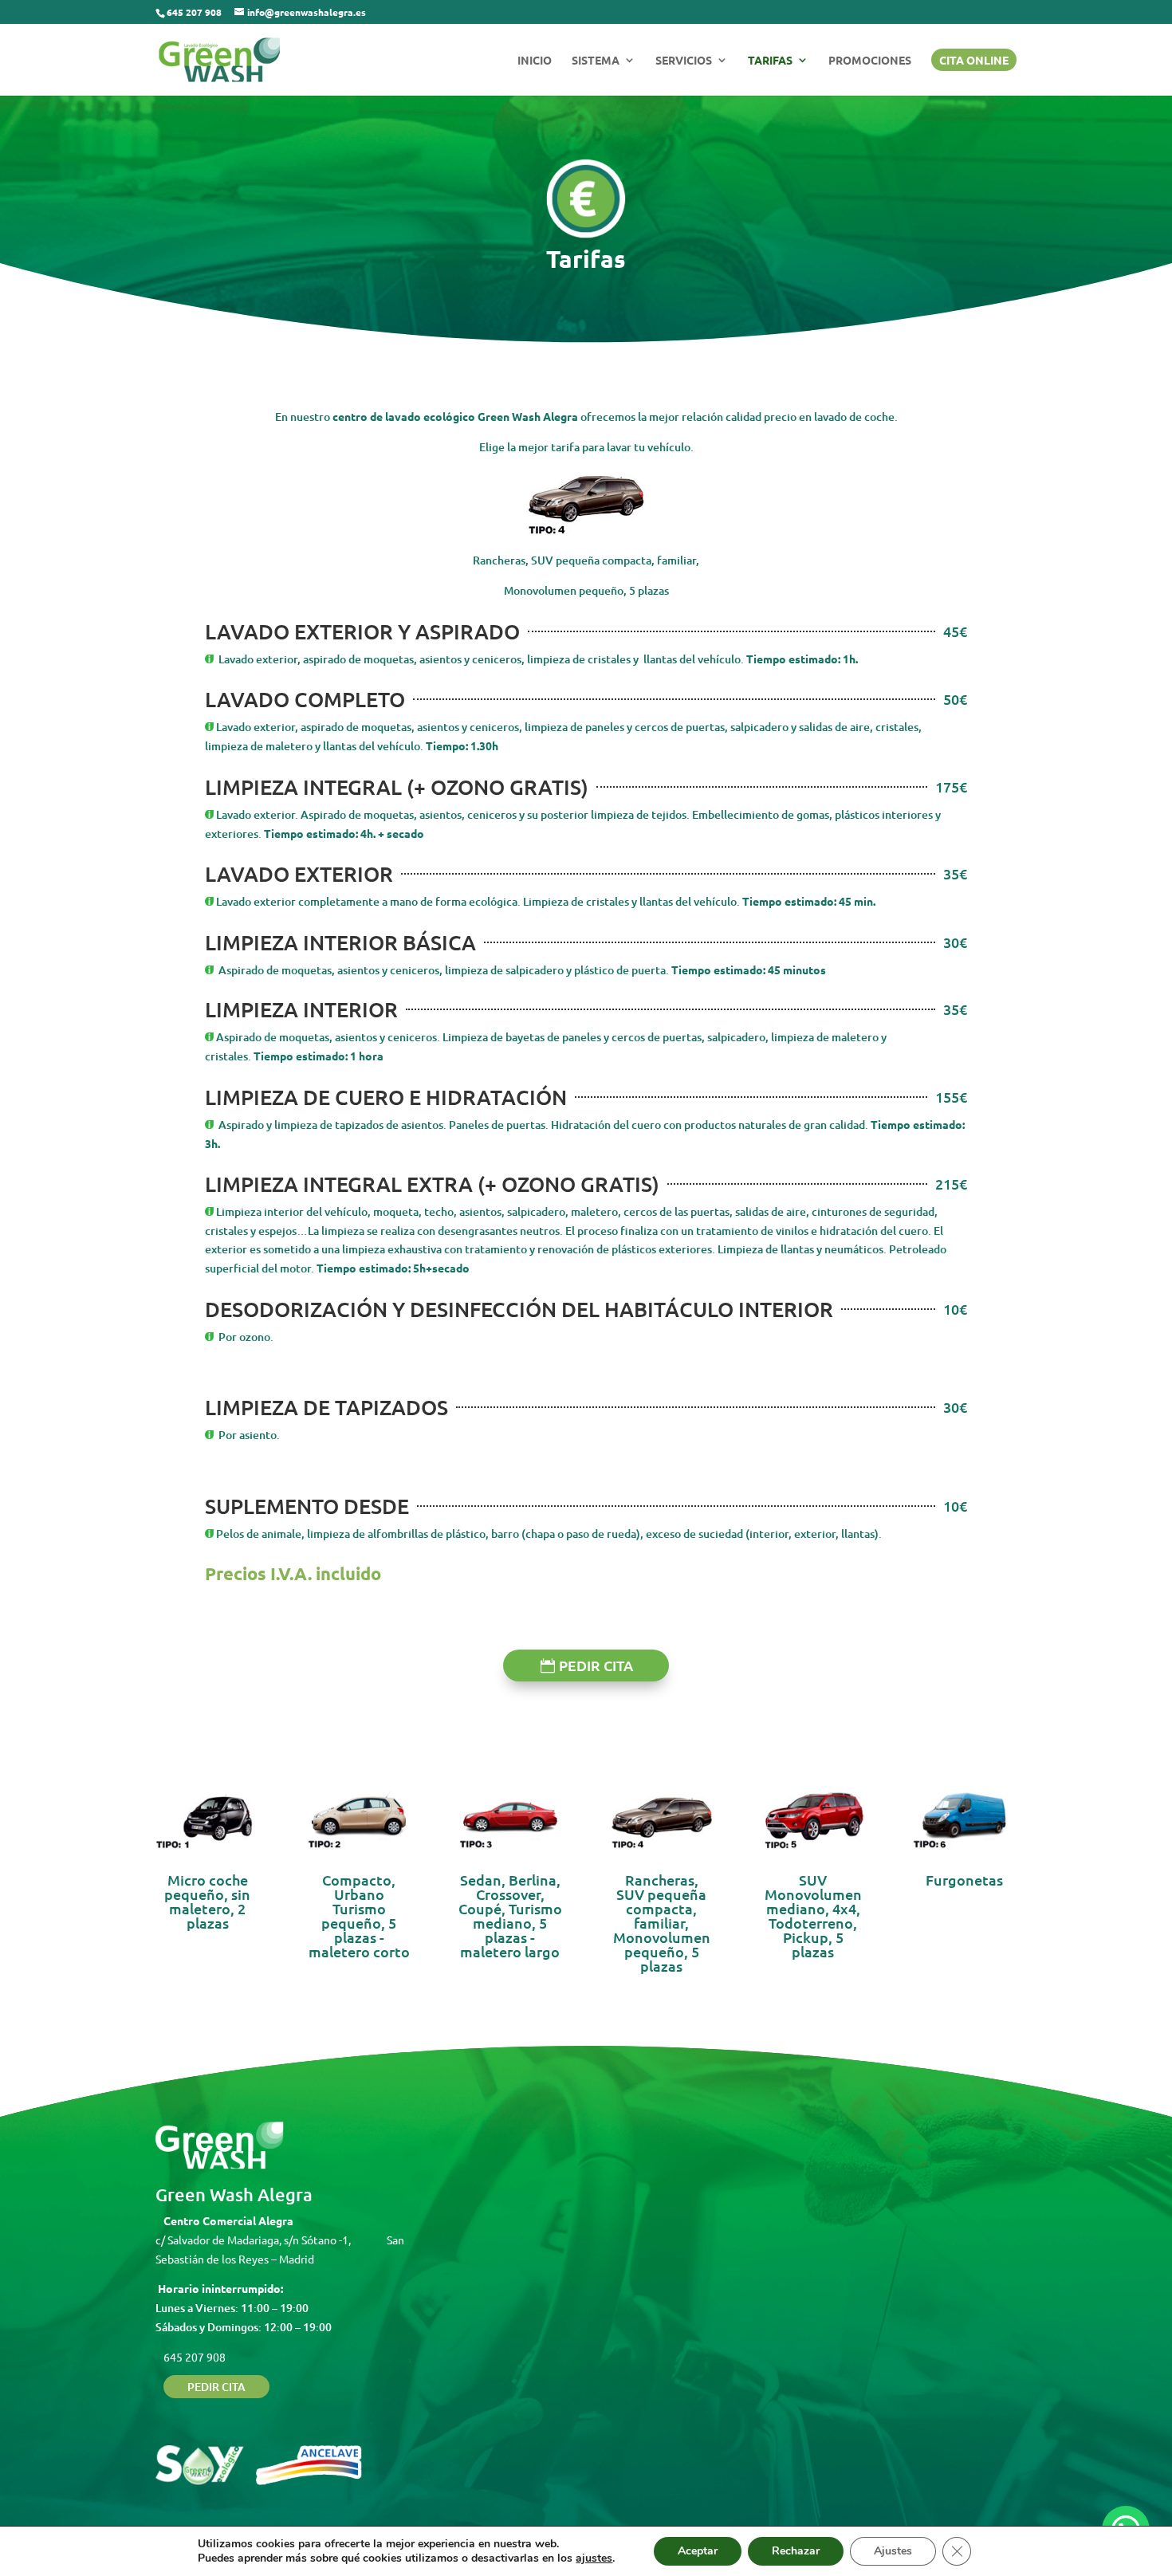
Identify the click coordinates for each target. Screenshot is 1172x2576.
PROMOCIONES (870, 61)
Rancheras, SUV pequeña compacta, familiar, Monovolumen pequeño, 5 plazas (662, 1923)
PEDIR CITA (596, 1665)
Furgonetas (964, 1880)
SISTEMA (596, 61)
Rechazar (796, 2551)
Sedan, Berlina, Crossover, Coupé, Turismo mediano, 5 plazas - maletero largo (510, 1915)
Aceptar (698, 2551)
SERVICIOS (684, 61)
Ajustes (893, 2551)
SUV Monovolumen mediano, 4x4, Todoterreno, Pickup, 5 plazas (813, 1915)
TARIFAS (770, 61)
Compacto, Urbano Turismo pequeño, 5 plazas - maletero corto (359, 1915)
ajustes (594, 2558)
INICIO (535, 61)
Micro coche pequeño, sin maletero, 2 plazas (207, 1901)
